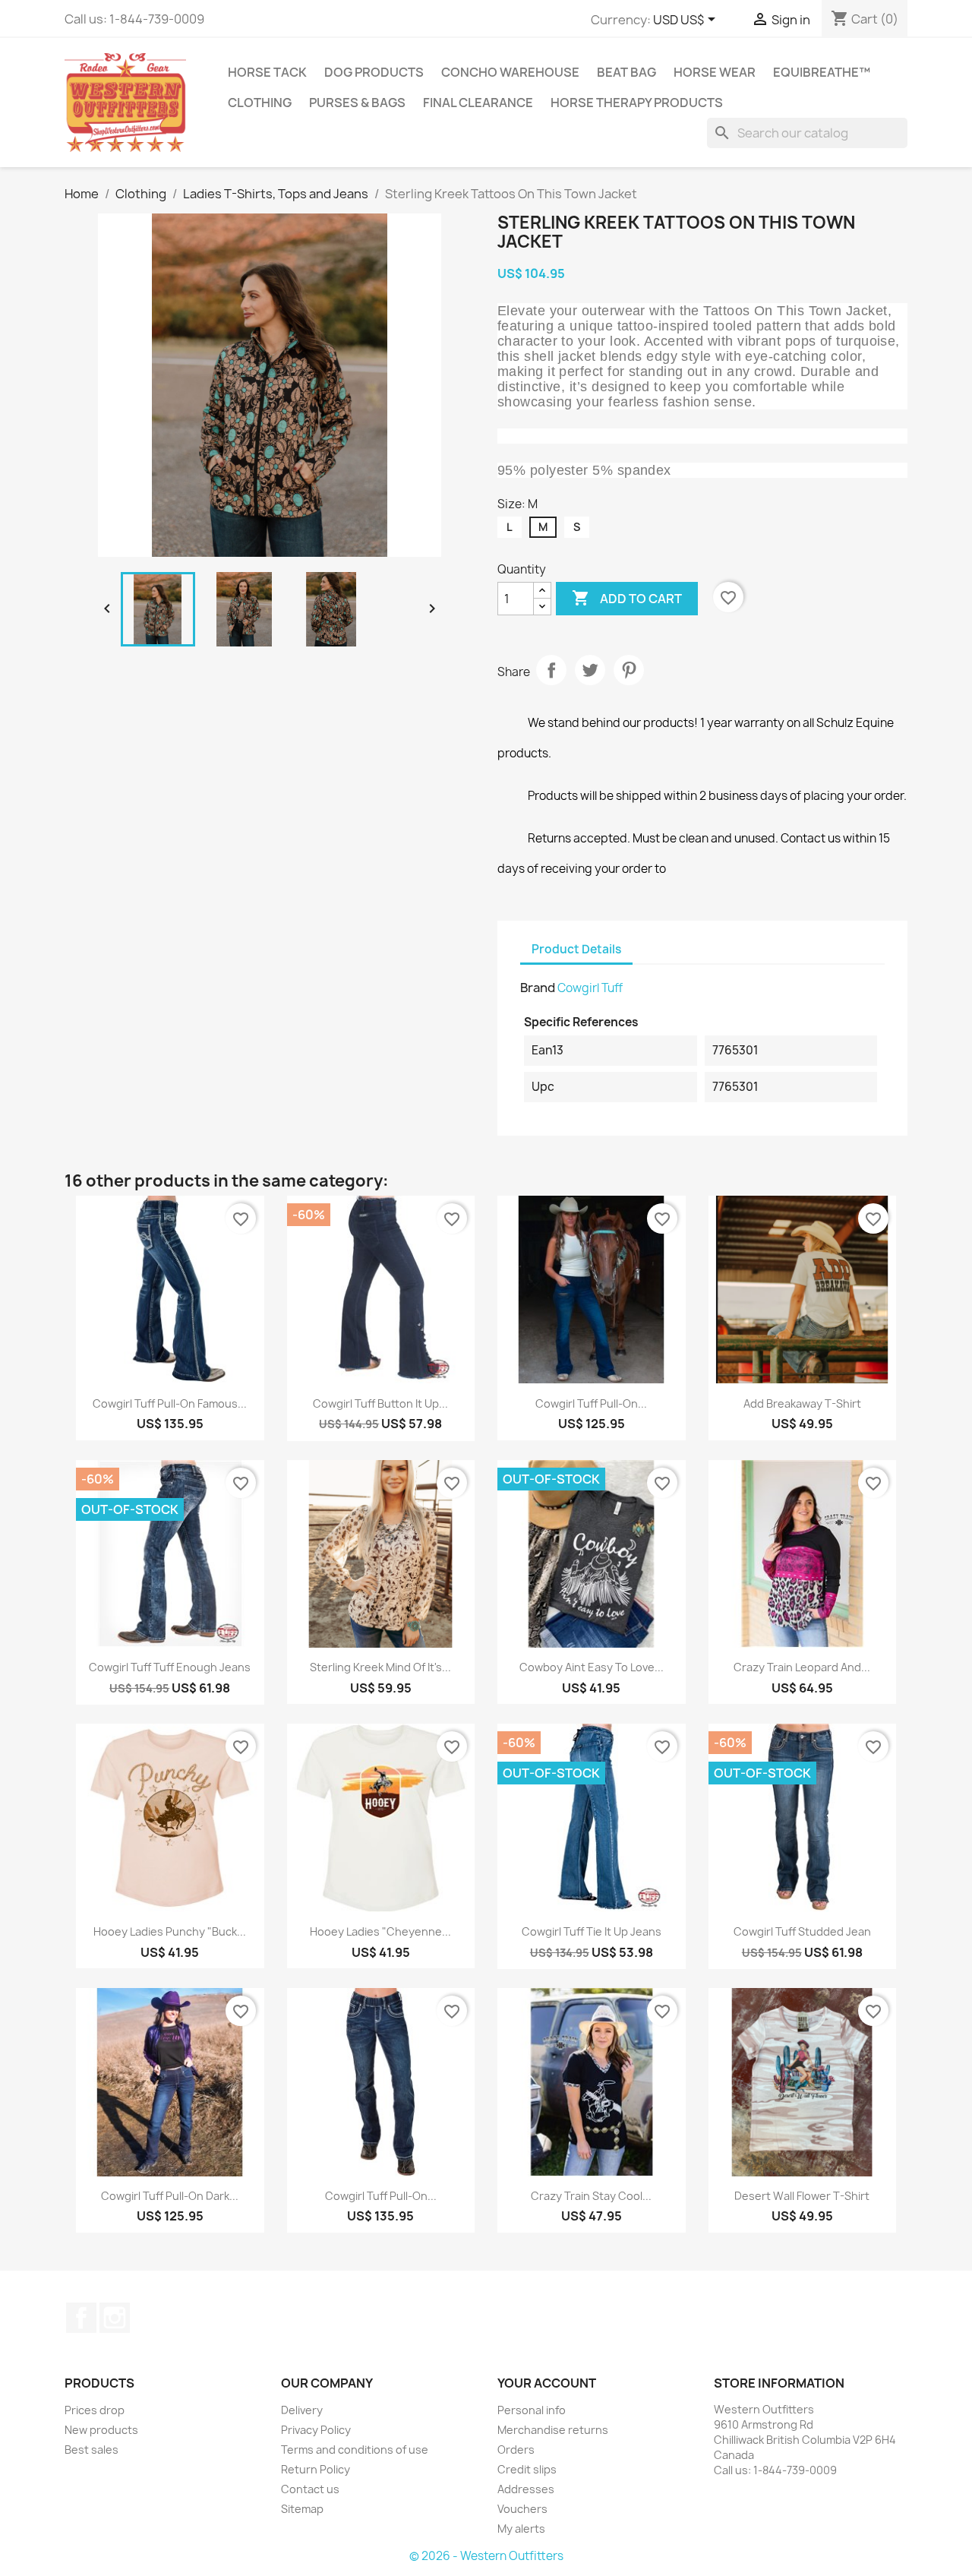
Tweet (590, 670)
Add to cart (627, 598)
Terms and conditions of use (355, 2450)
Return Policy (316, 2469)
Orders (516, 2450)
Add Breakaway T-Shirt (802, 1403)
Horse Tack (267, 72)
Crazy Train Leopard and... (802, 1667)
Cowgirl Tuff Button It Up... (380, 1403)
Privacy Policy (316, 2430)
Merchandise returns (553, 2430)
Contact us (310, 2489)
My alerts (521, 2529)
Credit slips (527, 2469)
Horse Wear (715, 72)
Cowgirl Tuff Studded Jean (802, 1931)
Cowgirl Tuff (590, 988)
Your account (547, 2383)
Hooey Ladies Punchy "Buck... (170, 1931)
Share (551, 670)
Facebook (81, 2318)
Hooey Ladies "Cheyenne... (380, 1931)
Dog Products (374, 72)
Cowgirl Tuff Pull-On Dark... (170, 2196)
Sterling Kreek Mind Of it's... (380, 1667)
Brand (538, 988)
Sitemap (302, 2509)
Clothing (260, 103)
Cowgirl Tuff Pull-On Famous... (170, 1403)
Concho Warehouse (510, 72)
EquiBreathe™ (822, 72)
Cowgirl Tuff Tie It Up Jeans (592, 1931)
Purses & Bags (357, 103)
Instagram (115, 2318)
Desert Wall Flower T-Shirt (802, 2196)
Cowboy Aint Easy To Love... (592, 1667)
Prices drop (95, 2410)
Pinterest (629, 670)
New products (101, 2430)
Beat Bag (626, 72)
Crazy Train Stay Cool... (591, 2196)
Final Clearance (478, 103)
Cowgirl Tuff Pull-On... (591, 1403)
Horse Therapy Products (637, 103)
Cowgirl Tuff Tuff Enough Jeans (170, 1667)
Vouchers (522, 2509)
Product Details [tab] (576, 949)
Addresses (526, 2489)
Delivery (302, 2410)
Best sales (92, 2450)
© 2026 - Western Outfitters (486, 2556)
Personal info (532, 2410)
